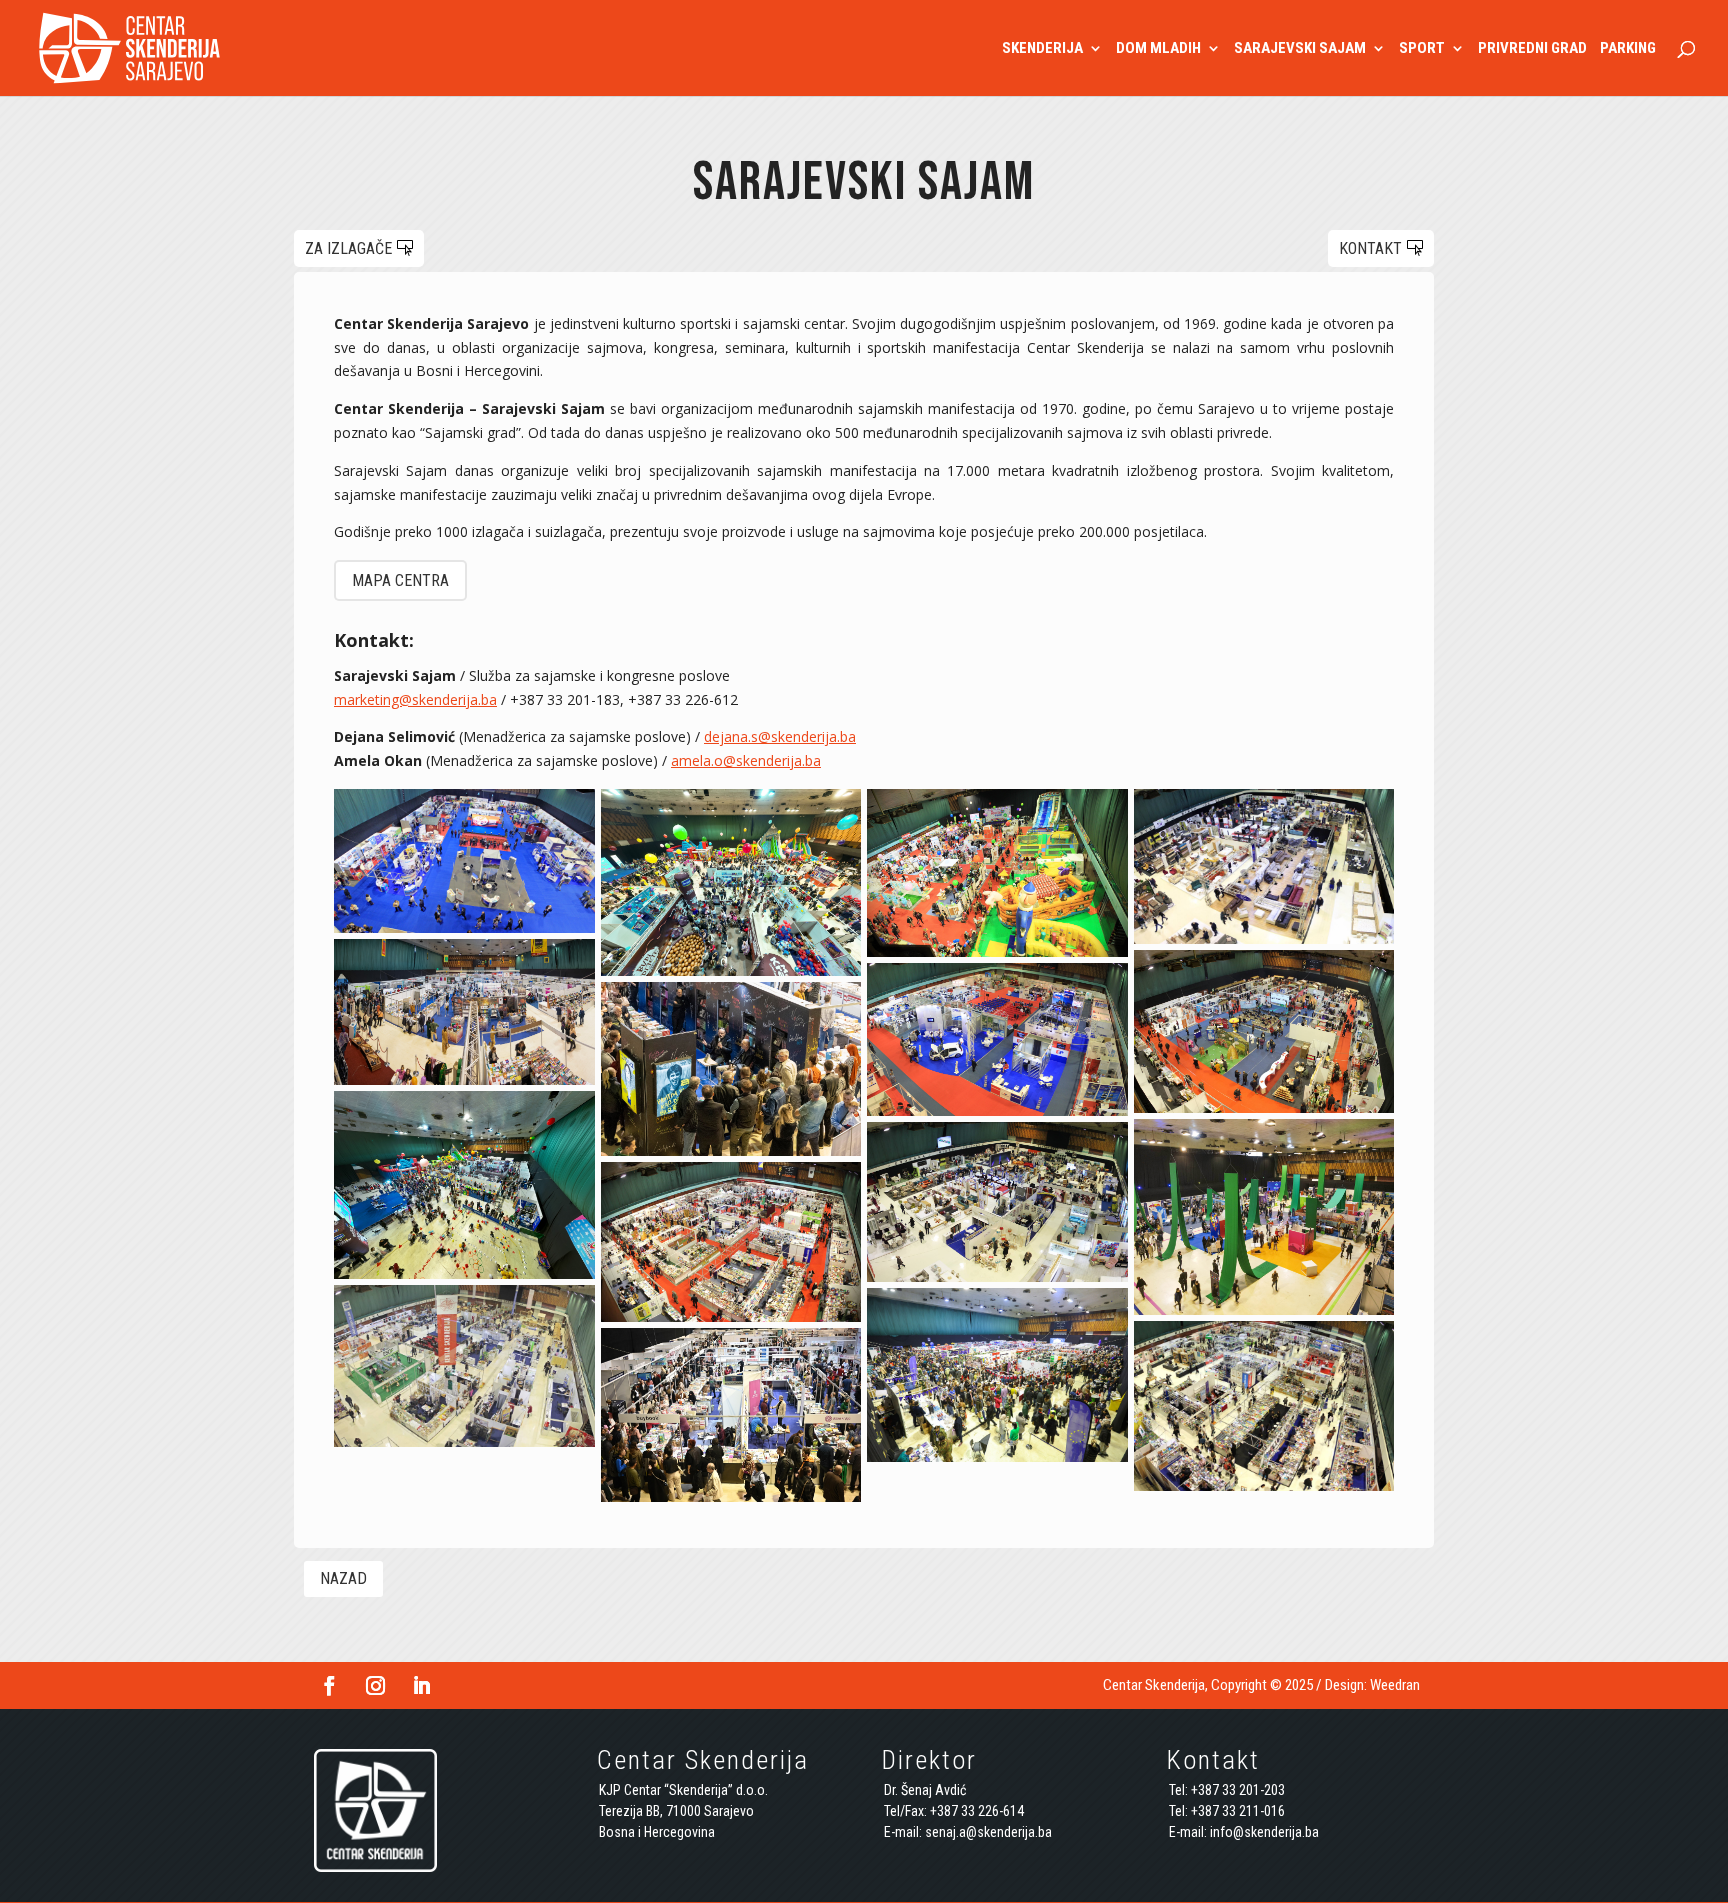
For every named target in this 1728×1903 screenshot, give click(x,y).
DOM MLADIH (1158, 49)
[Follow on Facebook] (329, 1686)
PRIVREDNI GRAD (1532, 49)
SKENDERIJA (1042, 49)
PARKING (1628, 49)
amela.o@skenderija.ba (746, 760)
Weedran (1395, 1685)
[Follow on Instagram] (375, 1686)
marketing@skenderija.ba (415, 699)
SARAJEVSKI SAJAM (1300, 49)
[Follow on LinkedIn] (421, 1686)
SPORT (1422, 49)
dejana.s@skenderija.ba (780, 736)
